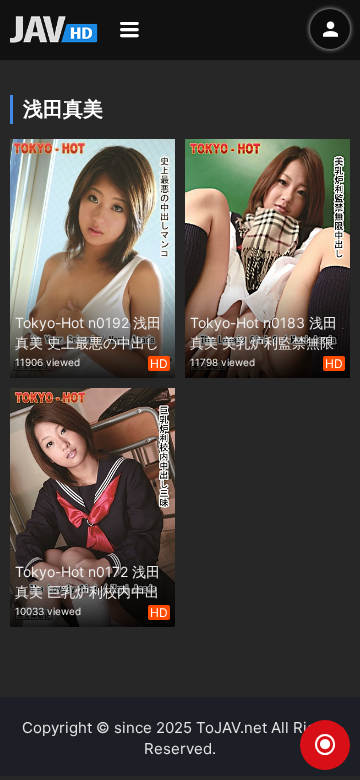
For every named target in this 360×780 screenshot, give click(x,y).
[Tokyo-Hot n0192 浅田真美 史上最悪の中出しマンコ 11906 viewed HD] (92, 256)
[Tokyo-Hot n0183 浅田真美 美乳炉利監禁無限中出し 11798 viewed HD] (267, 256)
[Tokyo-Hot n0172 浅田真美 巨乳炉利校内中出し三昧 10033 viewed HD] (92, 505)
